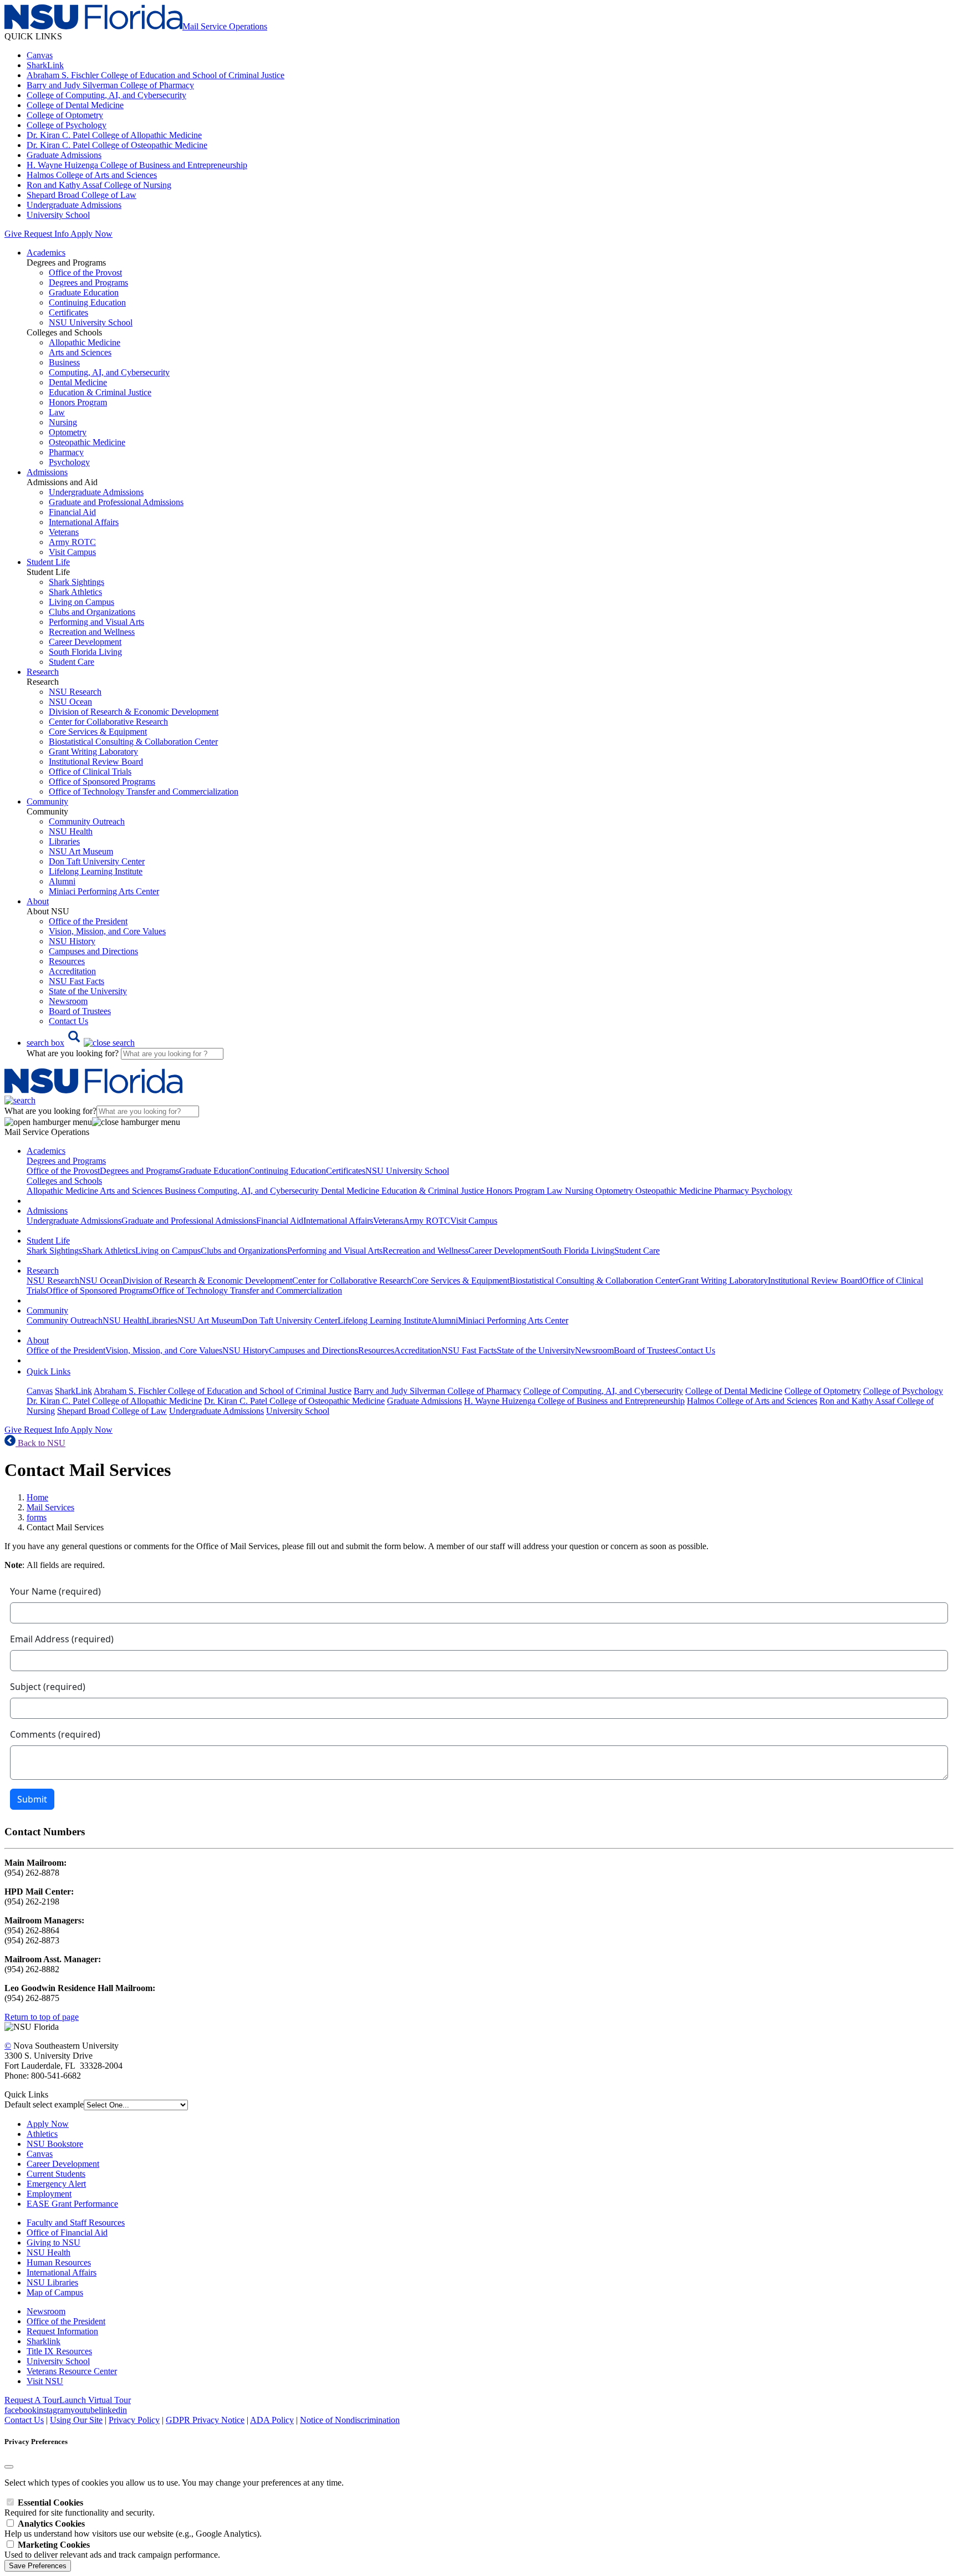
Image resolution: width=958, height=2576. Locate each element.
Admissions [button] (47, 472)
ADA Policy (272, 2420)
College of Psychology (67, 125)
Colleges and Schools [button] (64, 1181)
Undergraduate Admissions (74, 205)
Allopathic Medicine (85, 342)
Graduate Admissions (64, 155)
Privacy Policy (134, 2420)
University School (58, 215)
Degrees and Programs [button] (66, 1161)
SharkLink (45, 65)
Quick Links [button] (49, 1371)
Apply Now (91, 234)
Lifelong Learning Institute (96, 871)
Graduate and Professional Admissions (116, 502)
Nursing (63, 422)
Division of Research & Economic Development (134, 712)
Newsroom (68, 1001)
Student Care (72, 662)
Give (13, 234)
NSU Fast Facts (77, 981)
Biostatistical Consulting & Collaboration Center (133, 742)
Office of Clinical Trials (90, 772)
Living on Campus (81, 602)
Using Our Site (76, 2420)
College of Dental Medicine (75, 105)
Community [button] (47, 801)
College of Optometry (65, 115)
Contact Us (68, 1021)
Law (57, 412)
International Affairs (84, 522)
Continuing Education (87, 302)
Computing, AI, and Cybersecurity (109, 372)
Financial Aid (72, 512)
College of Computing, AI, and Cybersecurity (106, 95)
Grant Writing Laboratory (93, 752)
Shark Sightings (77, 582)
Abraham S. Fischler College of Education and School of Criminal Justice (156, 75)
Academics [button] (46, 253)
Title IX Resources (59, 2351)
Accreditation (72, 971)
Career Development (85, 642)
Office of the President (88, 921)
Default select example (44, 2104)
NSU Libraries (52, 2282)
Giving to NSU (53, 2242)
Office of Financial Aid (67, 2233)
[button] (81, 1043)
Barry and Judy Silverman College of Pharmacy (110, 85)
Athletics (42, 2134)
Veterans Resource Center (72, 2371)
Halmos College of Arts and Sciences (92, 175)
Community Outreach (87, 821)
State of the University (88, 991)
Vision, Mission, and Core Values (107, 931)
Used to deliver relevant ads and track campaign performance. (112, 2550)
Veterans (64, 532)
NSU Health (71, 831)
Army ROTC (72, 542)
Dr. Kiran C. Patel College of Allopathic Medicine (114, 135)
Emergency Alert (56, 2184)
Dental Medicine (78, 382)
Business (64, 362)
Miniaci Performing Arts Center (104, 891)
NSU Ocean (70, 702)
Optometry (68, 432)
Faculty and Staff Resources (76, 2223)
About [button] (38, 901)
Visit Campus (72, 552)
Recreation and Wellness (92, 632)
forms (37, 1517)
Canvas (40, 55)
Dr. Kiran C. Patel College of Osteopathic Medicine (117, 145)
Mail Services (50, 1507)
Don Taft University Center (97, 861)
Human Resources (59, 2262)
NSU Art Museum (81, 851)
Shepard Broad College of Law (81, 195)
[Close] (9, 2467)
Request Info (46, 234)
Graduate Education (84, 292)
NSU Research (75, 692)
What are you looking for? (74, 1053)
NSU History (72, 941)
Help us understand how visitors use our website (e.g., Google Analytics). (133, 2529)
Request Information (62, 2331)
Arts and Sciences (80, 352)
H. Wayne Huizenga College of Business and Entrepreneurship (137, 165)
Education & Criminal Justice (100, 392)
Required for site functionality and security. (80, 2508)
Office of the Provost (85, 273)
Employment (49, 2194)
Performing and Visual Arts (96, 622)
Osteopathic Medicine (87, 442)
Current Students (56, 2174)
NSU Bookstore (55, 2144)
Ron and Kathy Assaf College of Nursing (99, 185)
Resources (67, 961)
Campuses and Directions (93, 951)
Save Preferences (38, 2566)
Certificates (68, 312)
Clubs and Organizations (92, 612)
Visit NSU (45, 2381)
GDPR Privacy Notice (205, 2420)
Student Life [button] (48, 562)
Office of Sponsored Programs (102, 782)
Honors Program (78, 402)
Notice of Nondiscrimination (350, 2420)
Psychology (69, 462)
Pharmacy (66, 452)
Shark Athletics (75, 592)
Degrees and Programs (88, 282)
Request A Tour (32, 2400)
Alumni (62, 881)
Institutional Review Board (96, 762)
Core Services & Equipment (98, 732)
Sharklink (44, 2341)
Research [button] (43, 672)
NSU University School (91, 322)
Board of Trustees (80, 1011)
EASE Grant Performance (72, 2204)
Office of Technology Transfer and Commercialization (144, 791)
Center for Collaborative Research (108, 722)
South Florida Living (85, 652)
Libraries (64, 841)
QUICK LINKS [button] (33, 36)
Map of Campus (55, 2292)
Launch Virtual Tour (95, 2400)
